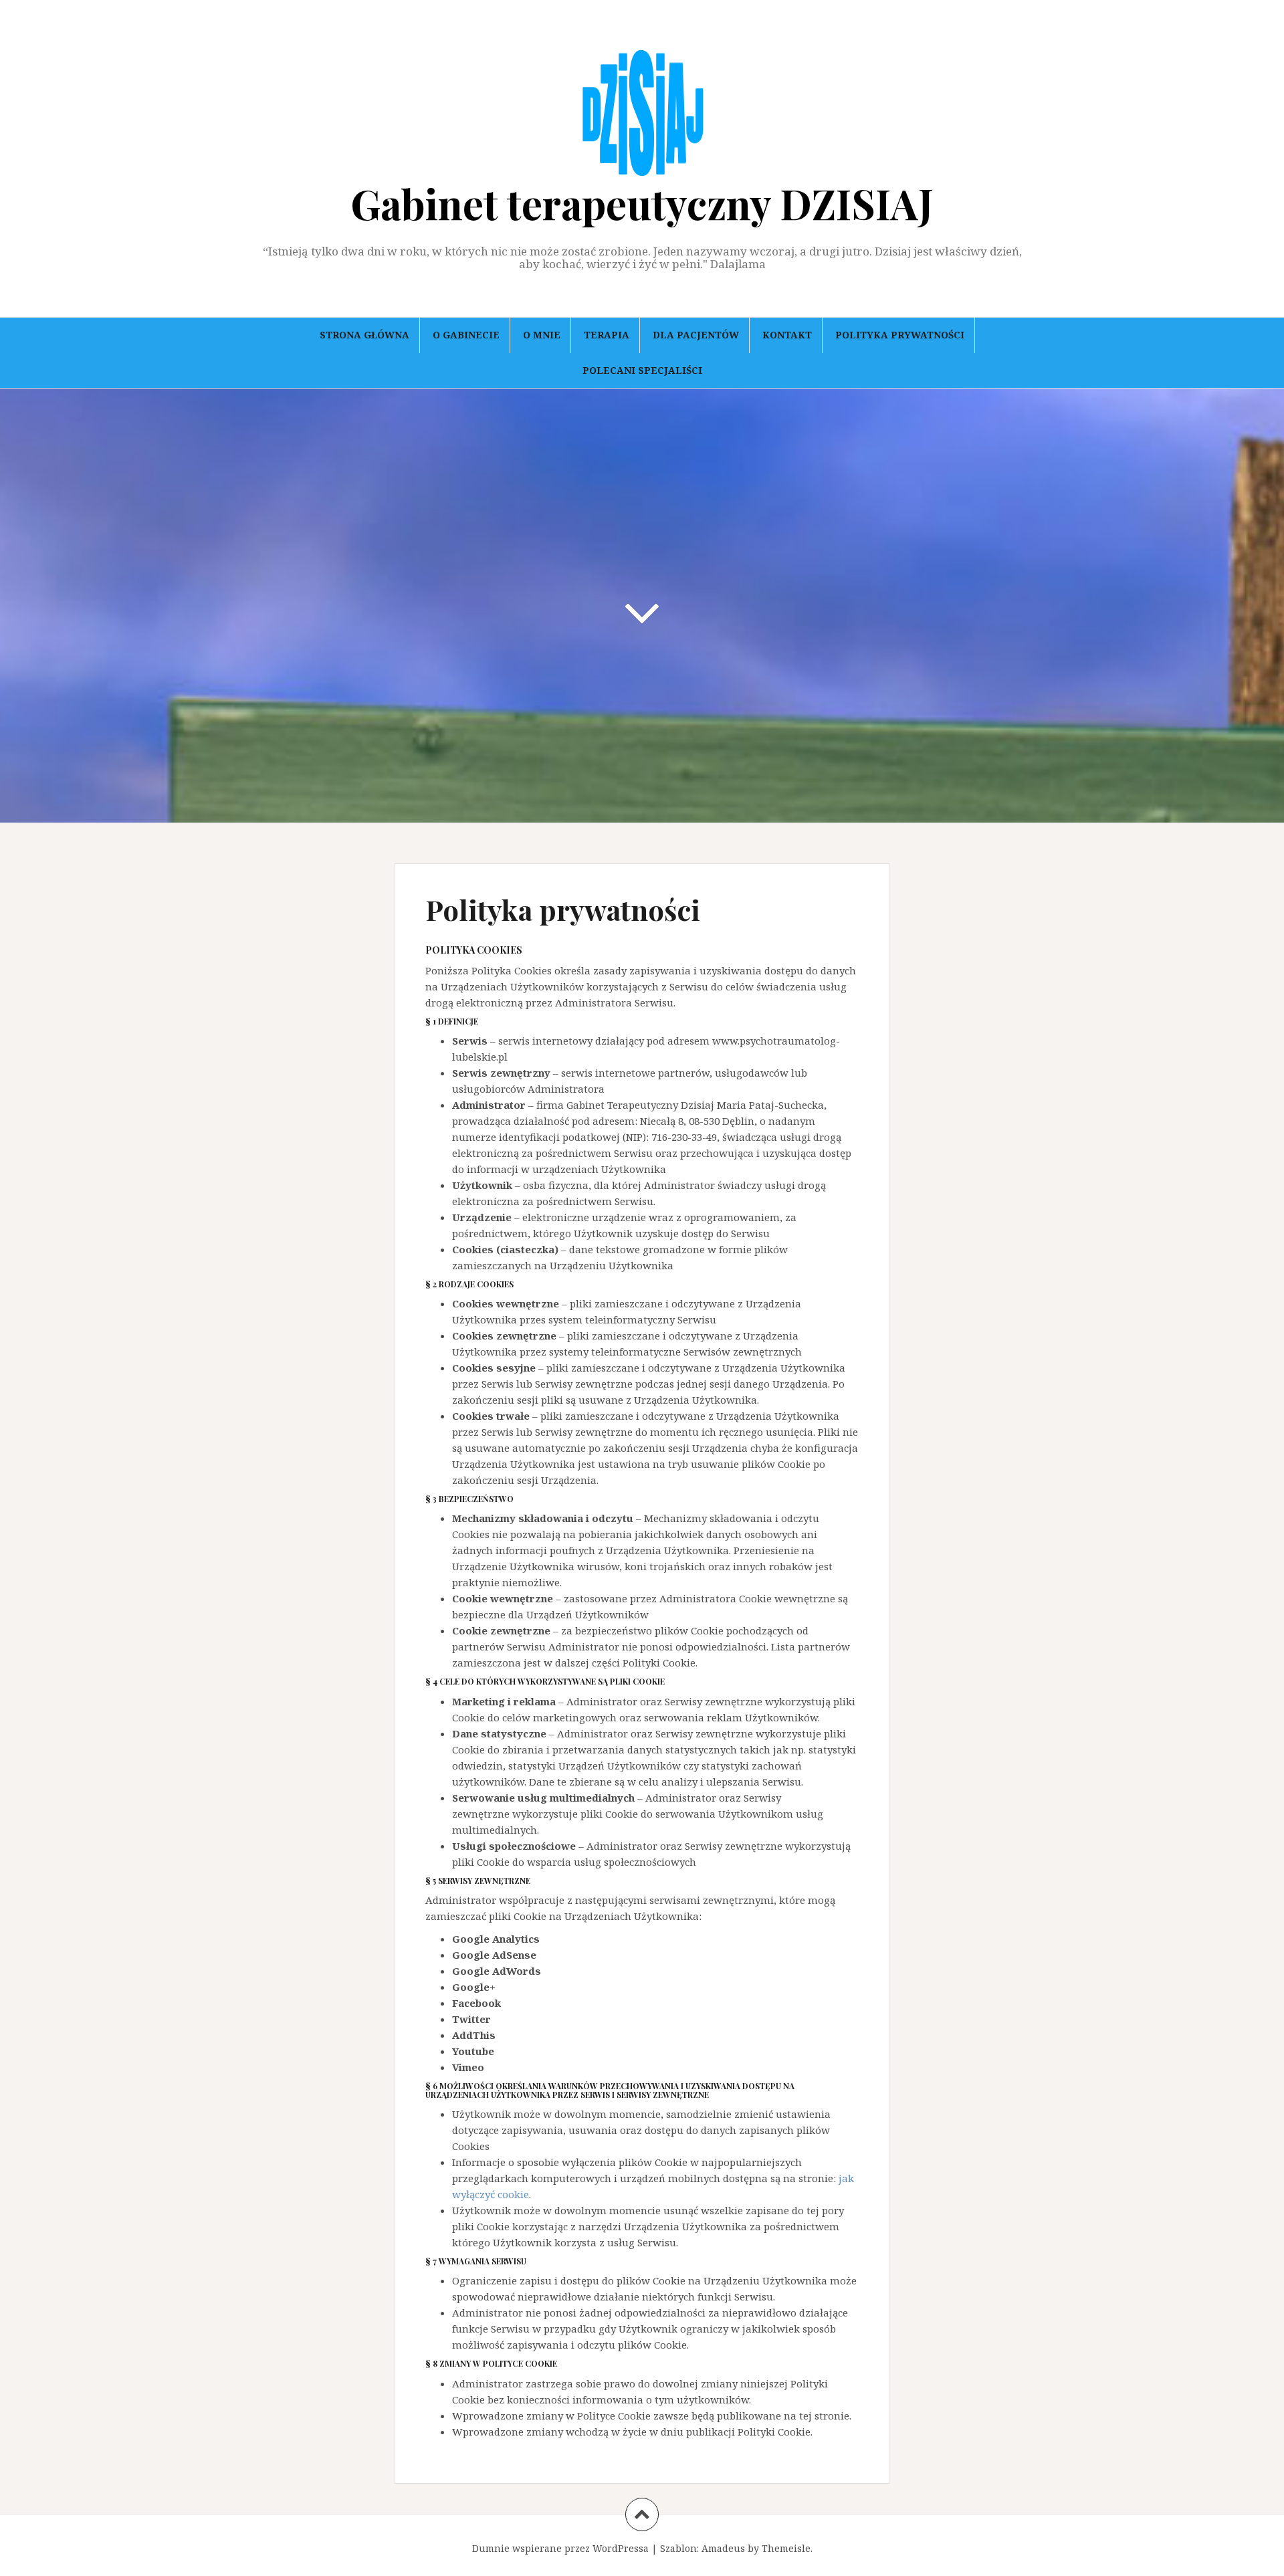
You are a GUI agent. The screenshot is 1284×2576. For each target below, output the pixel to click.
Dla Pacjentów (696, 335)
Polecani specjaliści (642, 370)
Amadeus (723, 2548)
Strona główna (364, 335)
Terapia (607, 335)
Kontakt (787, 335)
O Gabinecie (466, 335)
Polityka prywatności (900, 335)
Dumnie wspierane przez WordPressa (560, 2548)
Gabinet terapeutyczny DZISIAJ (642, 203)
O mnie (542, 335)
